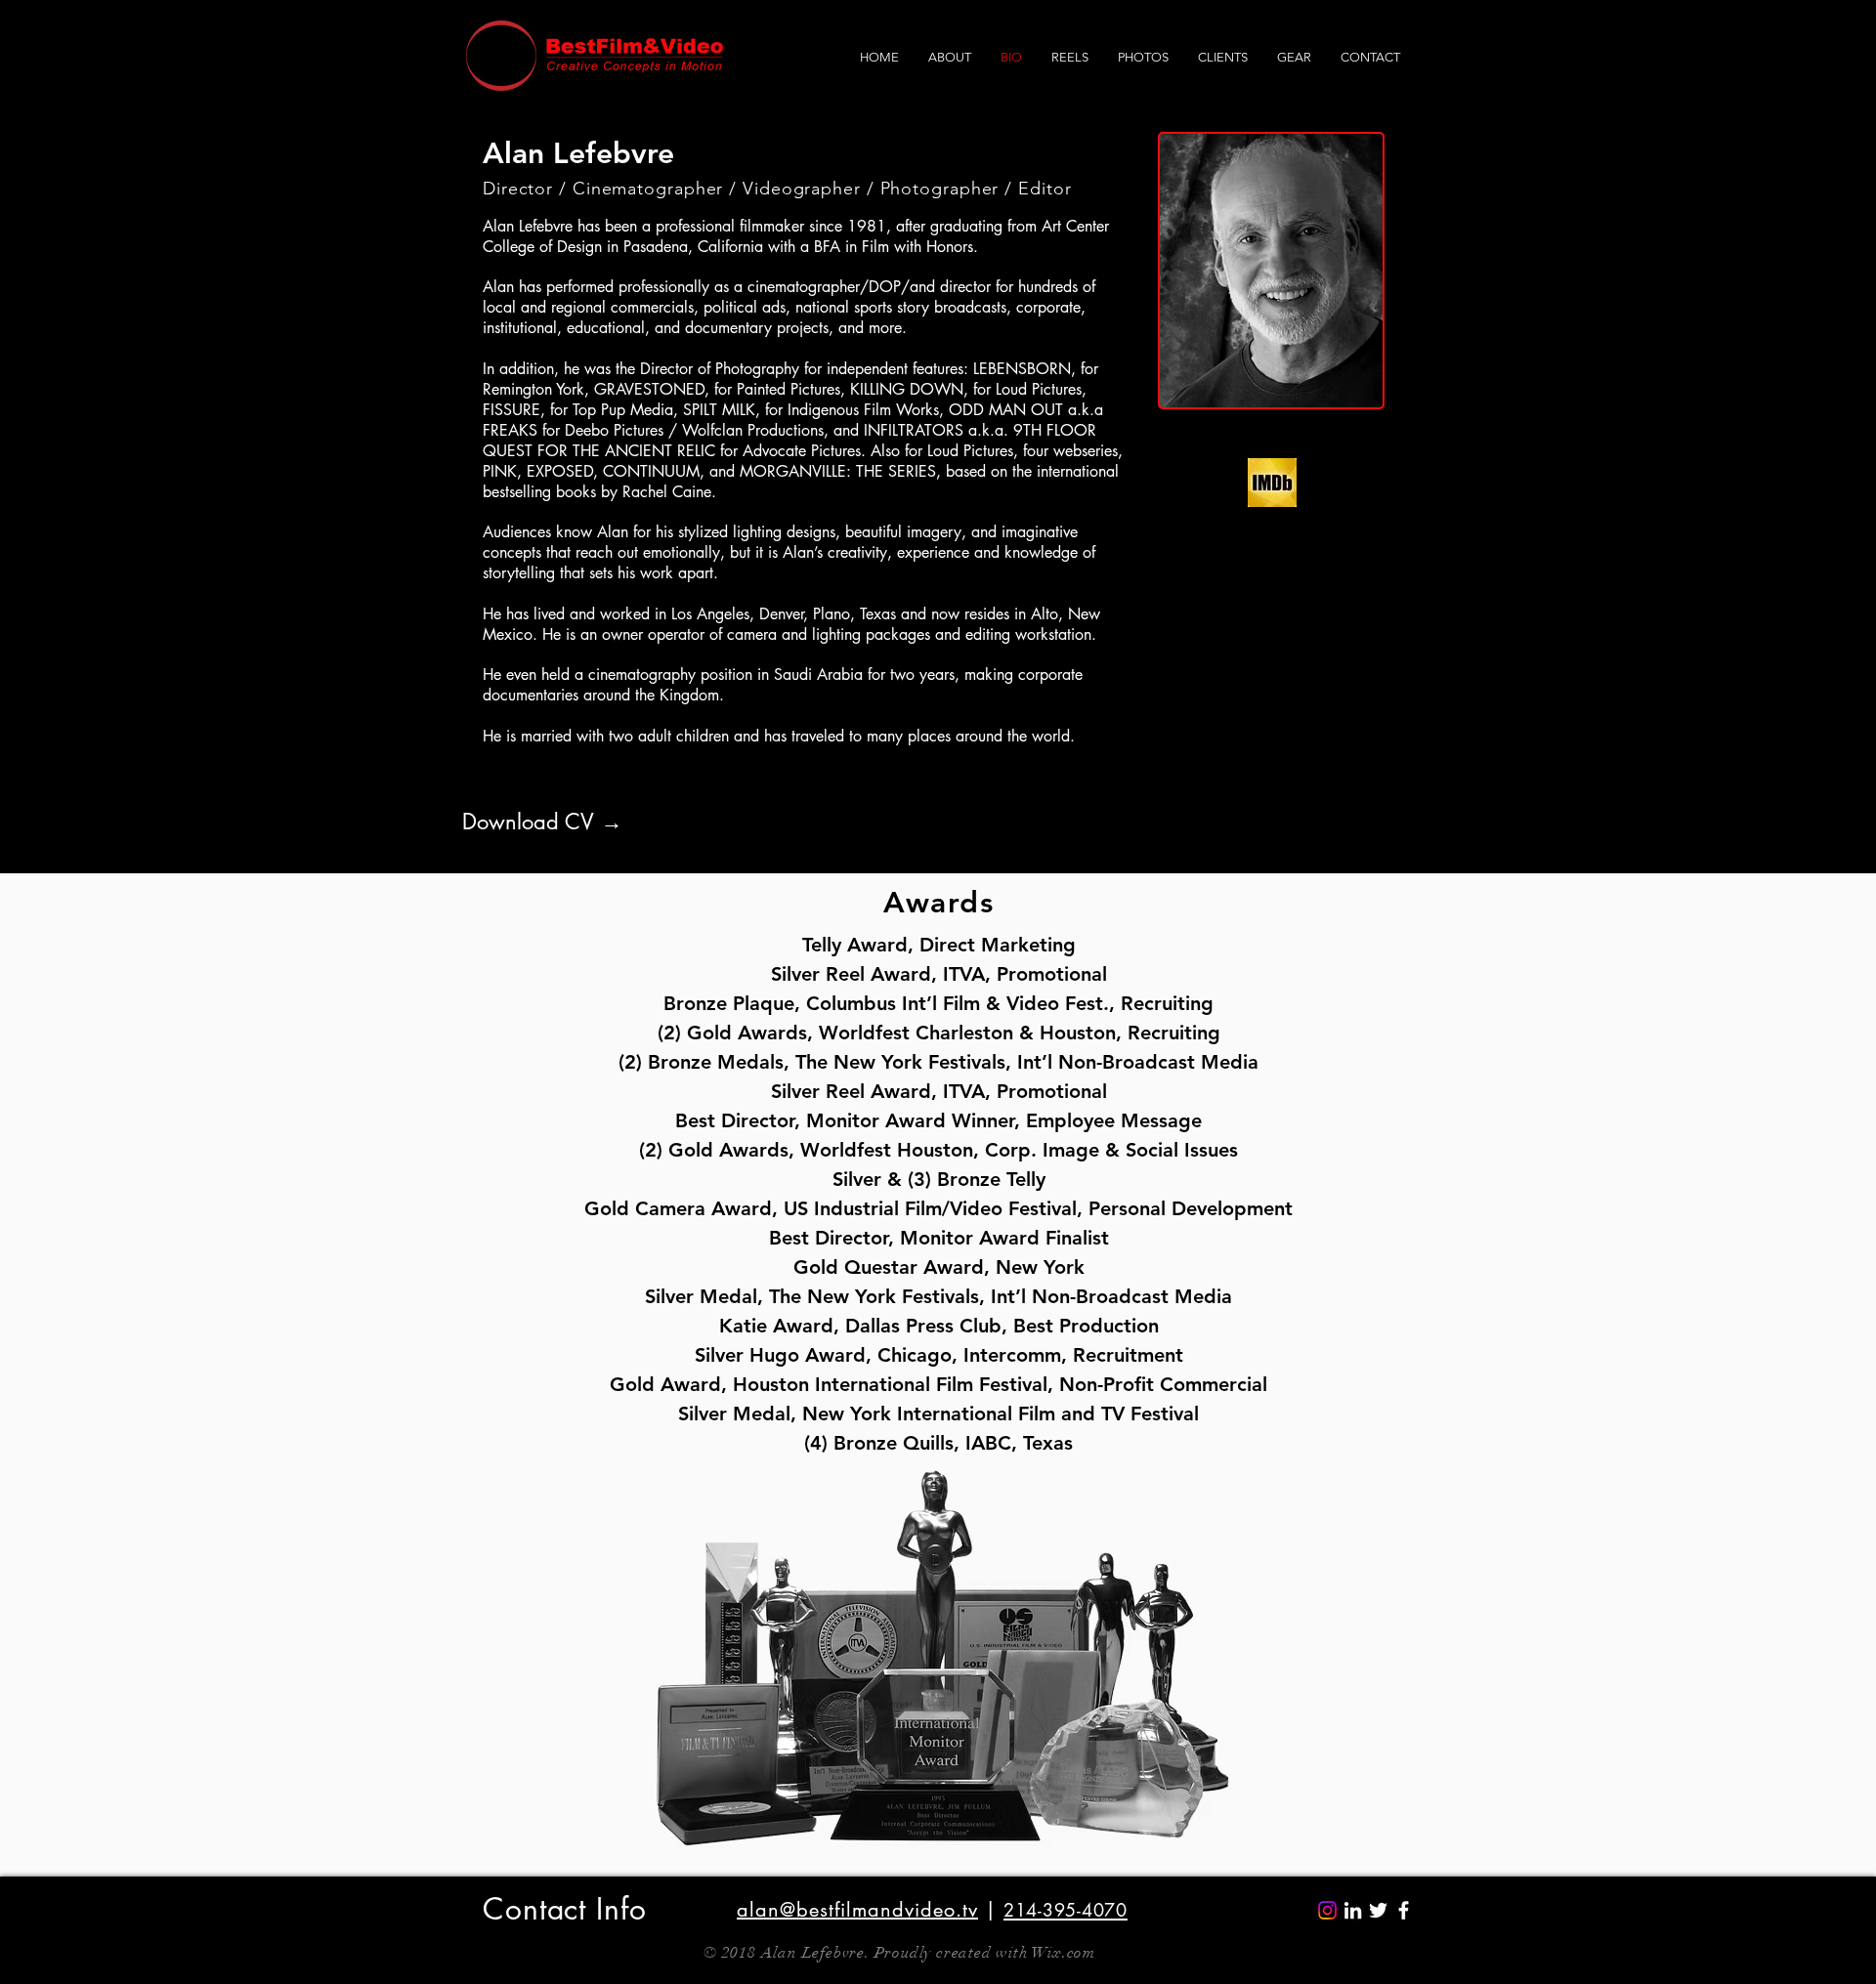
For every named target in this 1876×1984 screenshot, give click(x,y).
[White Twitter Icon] (1378, 1910)
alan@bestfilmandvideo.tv (857, 1910)
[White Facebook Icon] (1404, 1910)
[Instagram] (1327, 1910)
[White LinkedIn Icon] (1353, 1910)
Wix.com (1064, 1953)
